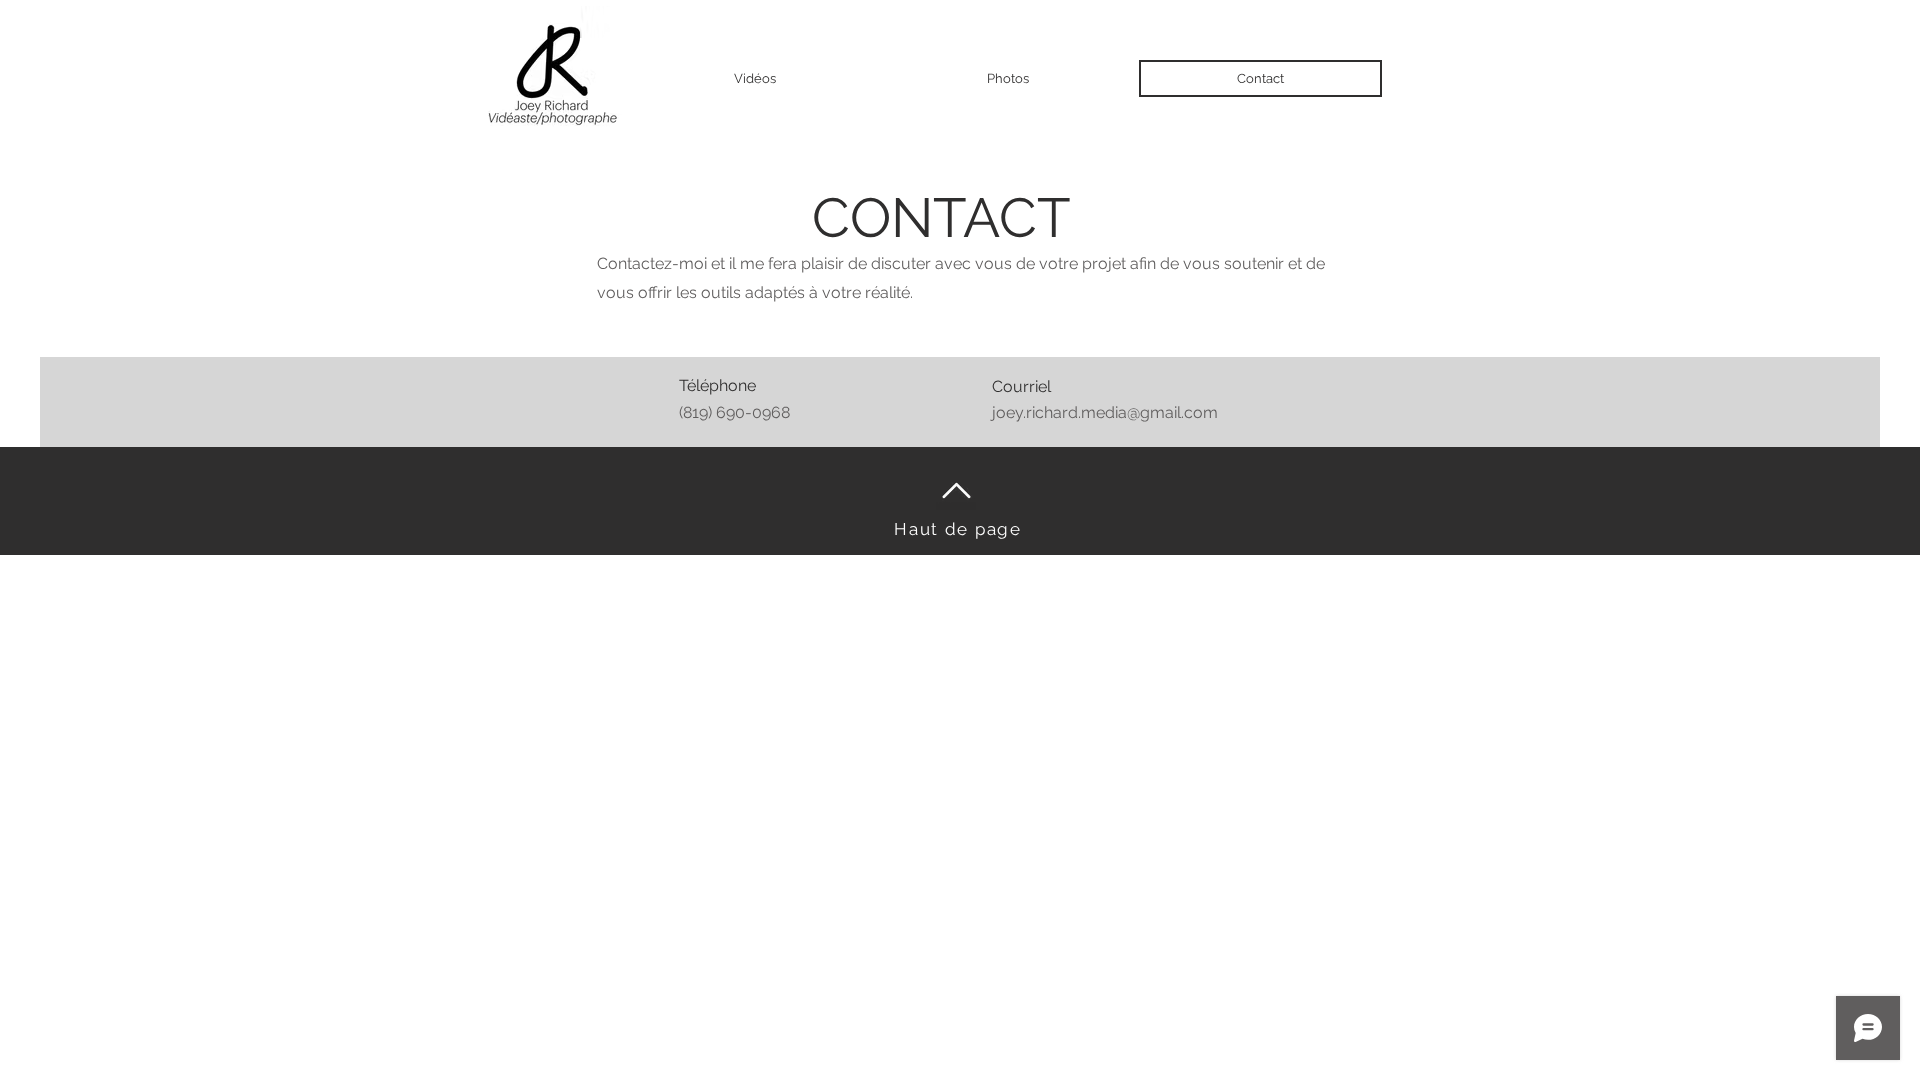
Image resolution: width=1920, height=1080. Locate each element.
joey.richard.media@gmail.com (1105, 412)
